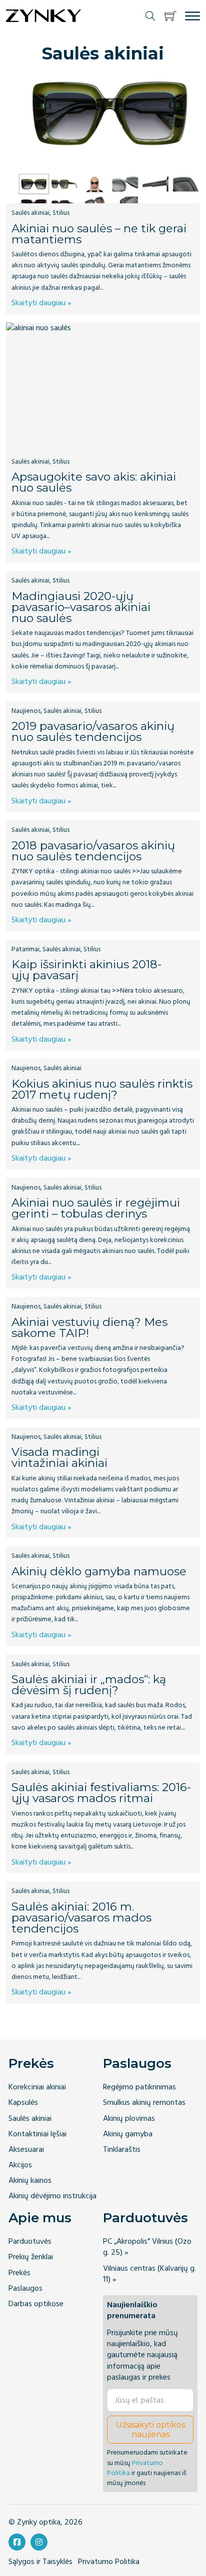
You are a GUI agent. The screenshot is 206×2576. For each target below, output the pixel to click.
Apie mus (40, 2218)
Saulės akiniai (30, 2119)
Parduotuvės (30, 2242)
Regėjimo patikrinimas (139, 2087)
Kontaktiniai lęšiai (37, 2134)
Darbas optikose (36, 2304)
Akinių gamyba (128, 2134)
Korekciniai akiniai (37, 2087)
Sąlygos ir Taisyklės (40, 2562)
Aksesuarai (26, 2150)
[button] (170, 16)
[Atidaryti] (192, 16)
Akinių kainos (30, 2181)
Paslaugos (137, 2063)
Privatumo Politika (135, 2468)
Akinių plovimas (129, 2119)
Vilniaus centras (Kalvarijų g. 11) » (149, 2274)
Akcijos (20, 2165)
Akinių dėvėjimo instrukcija (52, 2196)
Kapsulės (23, 2103)
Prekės (31, 2063)
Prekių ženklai (31, 2257)
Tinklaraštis (122, 2150)
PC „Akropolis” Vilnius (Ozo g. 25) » (147, 2247)
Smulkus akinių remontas (144, 2103)
